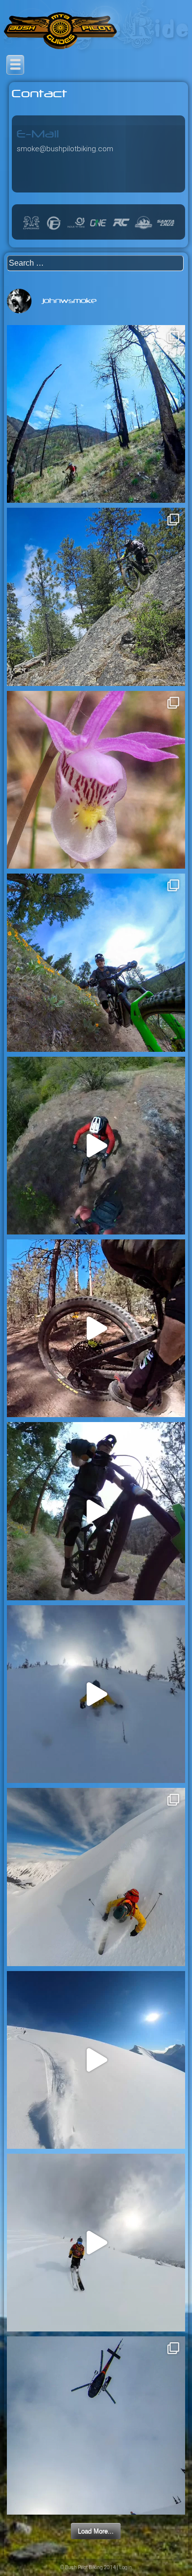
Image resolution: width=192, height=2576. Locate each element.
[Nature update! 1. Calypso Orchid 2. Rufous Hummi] (96, 780)
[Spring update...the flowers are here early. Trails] (96, 962)
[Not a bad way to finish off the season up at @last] (96, 2060)
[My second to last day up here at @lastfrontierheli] (96, 2243)
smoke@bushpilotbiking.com (65, 149)
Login (126, 2567)
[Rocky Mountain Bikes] (144, 229)
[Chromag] (31, 229)
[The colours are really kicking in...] (96, 1328)
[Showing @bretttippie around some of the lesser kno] (96, 1146)
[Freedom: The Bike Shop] (53, 229)
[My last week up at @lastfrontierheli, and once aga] (96, 1877)
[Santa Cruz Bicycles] (166, 229)
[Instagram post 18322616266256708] (96, 414)
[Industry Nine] (76, 229)
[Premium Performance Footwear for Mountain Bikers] (121, 229)
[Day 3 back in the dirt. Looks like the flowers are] (96, 1511)
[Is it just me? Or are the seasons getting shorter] (96, 1694)
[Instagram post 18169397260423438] (96, 597)
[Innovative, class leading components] (98, 229)
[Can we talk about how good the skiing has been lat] (96, 2425)
